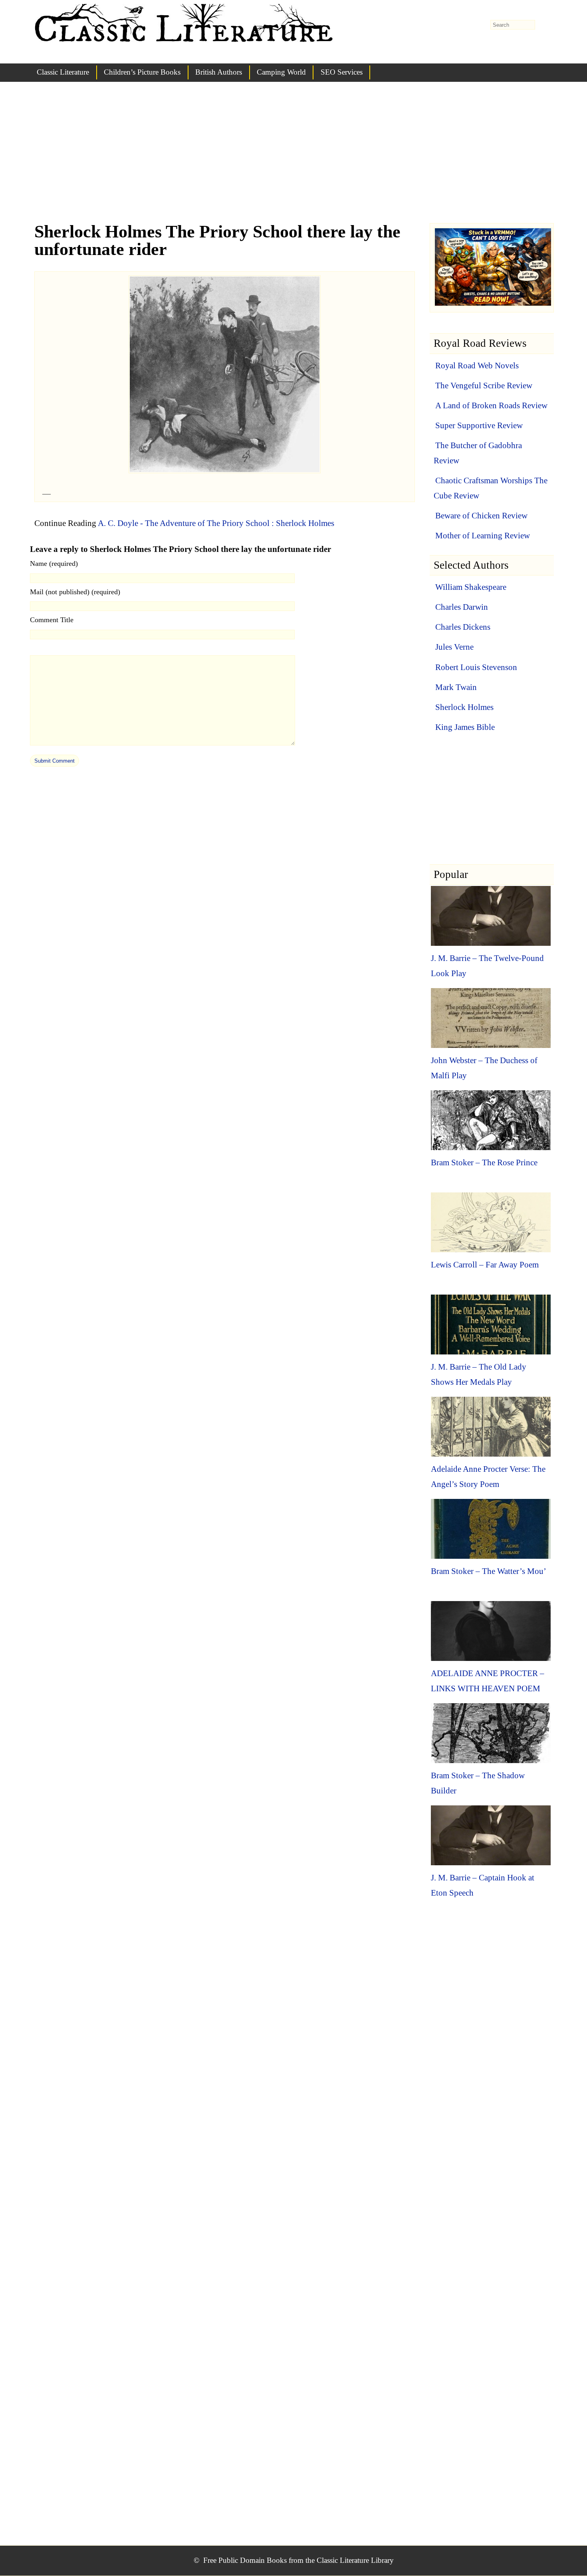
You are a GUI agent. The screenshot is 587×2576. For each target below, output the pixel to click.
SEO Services (342, 72)
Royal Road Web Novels (477, 366)
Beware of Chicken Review (481, 516)
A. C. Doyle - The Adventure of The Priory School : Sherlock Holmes (216, 523)
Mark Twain (456, 687)
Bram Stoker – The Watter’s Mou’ (489, 1571)
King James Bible (465, 727)
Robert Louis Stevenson (476, 667)
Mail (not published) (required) (75, 592)
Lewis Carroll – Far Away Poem (485, 1265)
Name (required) (54, 563)
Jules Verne (454, 647)
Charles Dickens (463, 627)
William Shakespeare (471, 587)
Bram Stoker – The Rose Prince (484, 1162)
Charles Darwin (462, 607)
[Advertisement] (293, 160)
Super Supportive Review (479, 425)
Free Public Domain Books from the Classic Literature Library (298, 2560)
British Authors (219, 72)
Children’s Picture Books (142, 72)
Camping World (281, 72)
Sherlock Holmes (464, 707)
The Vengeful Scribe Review (484, 386)
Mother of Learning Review (483, 536)
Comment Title (52, 620)
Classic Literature (63, 72)
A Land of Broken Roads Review (491, 405)
